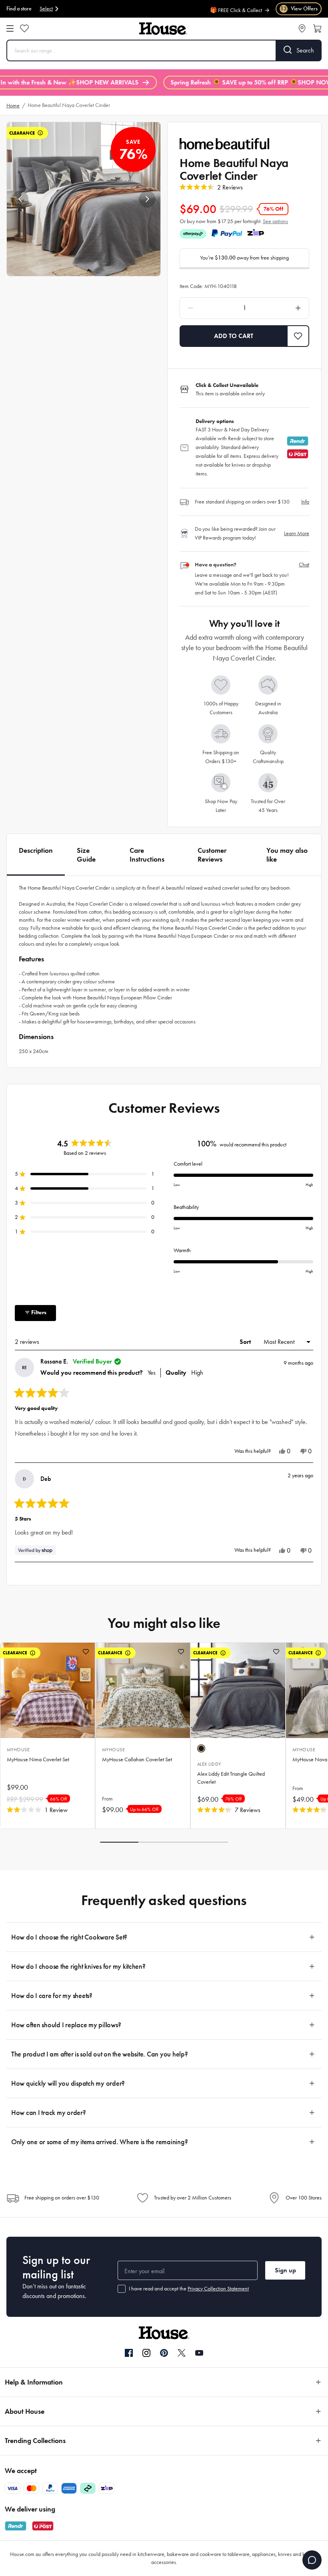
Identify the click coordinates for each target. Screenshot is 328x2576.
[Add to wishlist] (86, 1652)
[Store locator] (302, 28)
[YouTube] (199, 2353)
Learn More (297, 533)
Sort (246, 1342)
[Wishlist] (24, 28)
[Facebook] (129, 2353)
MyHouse (18, 1750)
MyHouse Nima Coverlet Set (38, 1759)
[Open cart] (317, 28)
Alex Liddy (209, 1764)
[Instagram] (146, 2353)
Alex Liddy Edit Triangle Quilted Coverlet (231, 1778)
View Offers (299, 9)
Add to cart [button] (234, 336)
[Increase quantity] (282, 308)
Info (305, 502)
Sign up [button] (285, 2270)
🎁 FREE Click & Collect (236, 5)
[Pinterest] (164, 2353)
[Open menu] (10, 28)
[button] (20, 199)
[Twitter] (182, 2353)
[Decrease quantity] (207, 308)
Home (13, 106)
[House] (163, 29)
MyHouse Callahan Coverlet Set (137, 1759)
